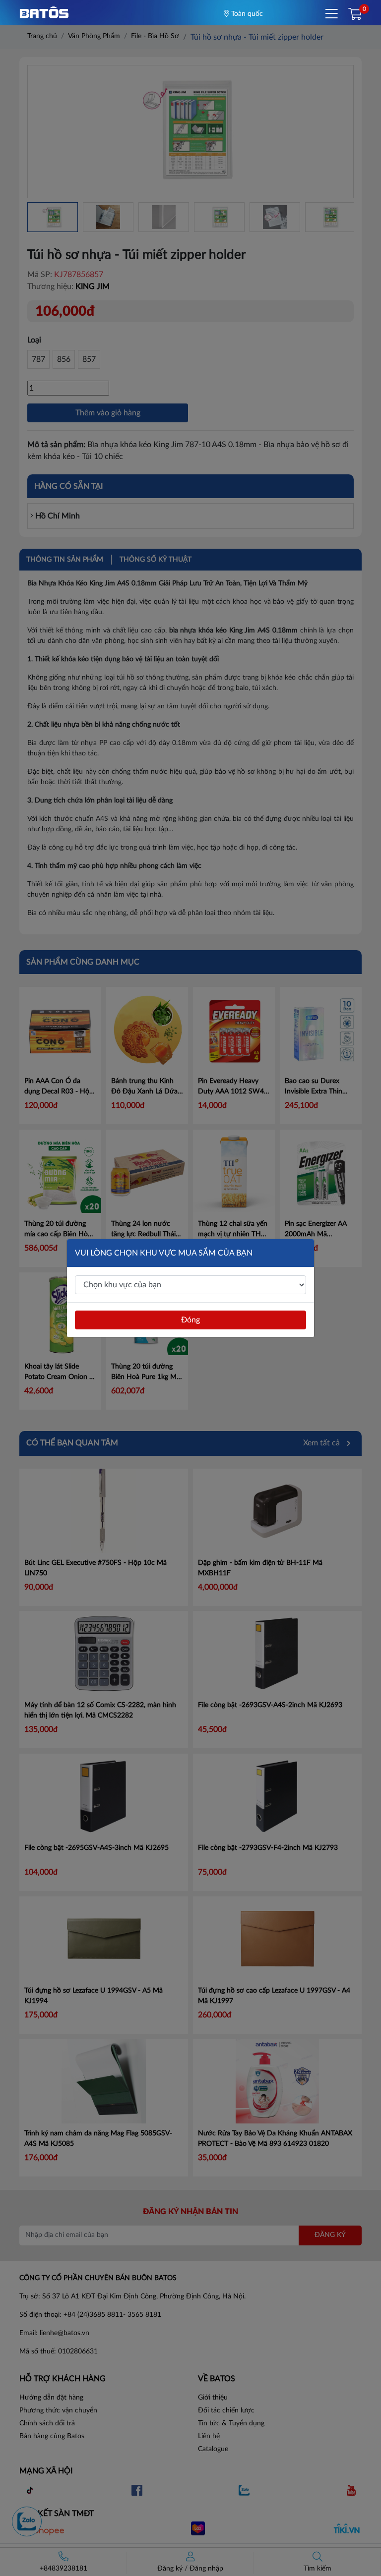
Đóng (190, 1320)
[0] (355, 15)
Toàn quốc (246, 14)
